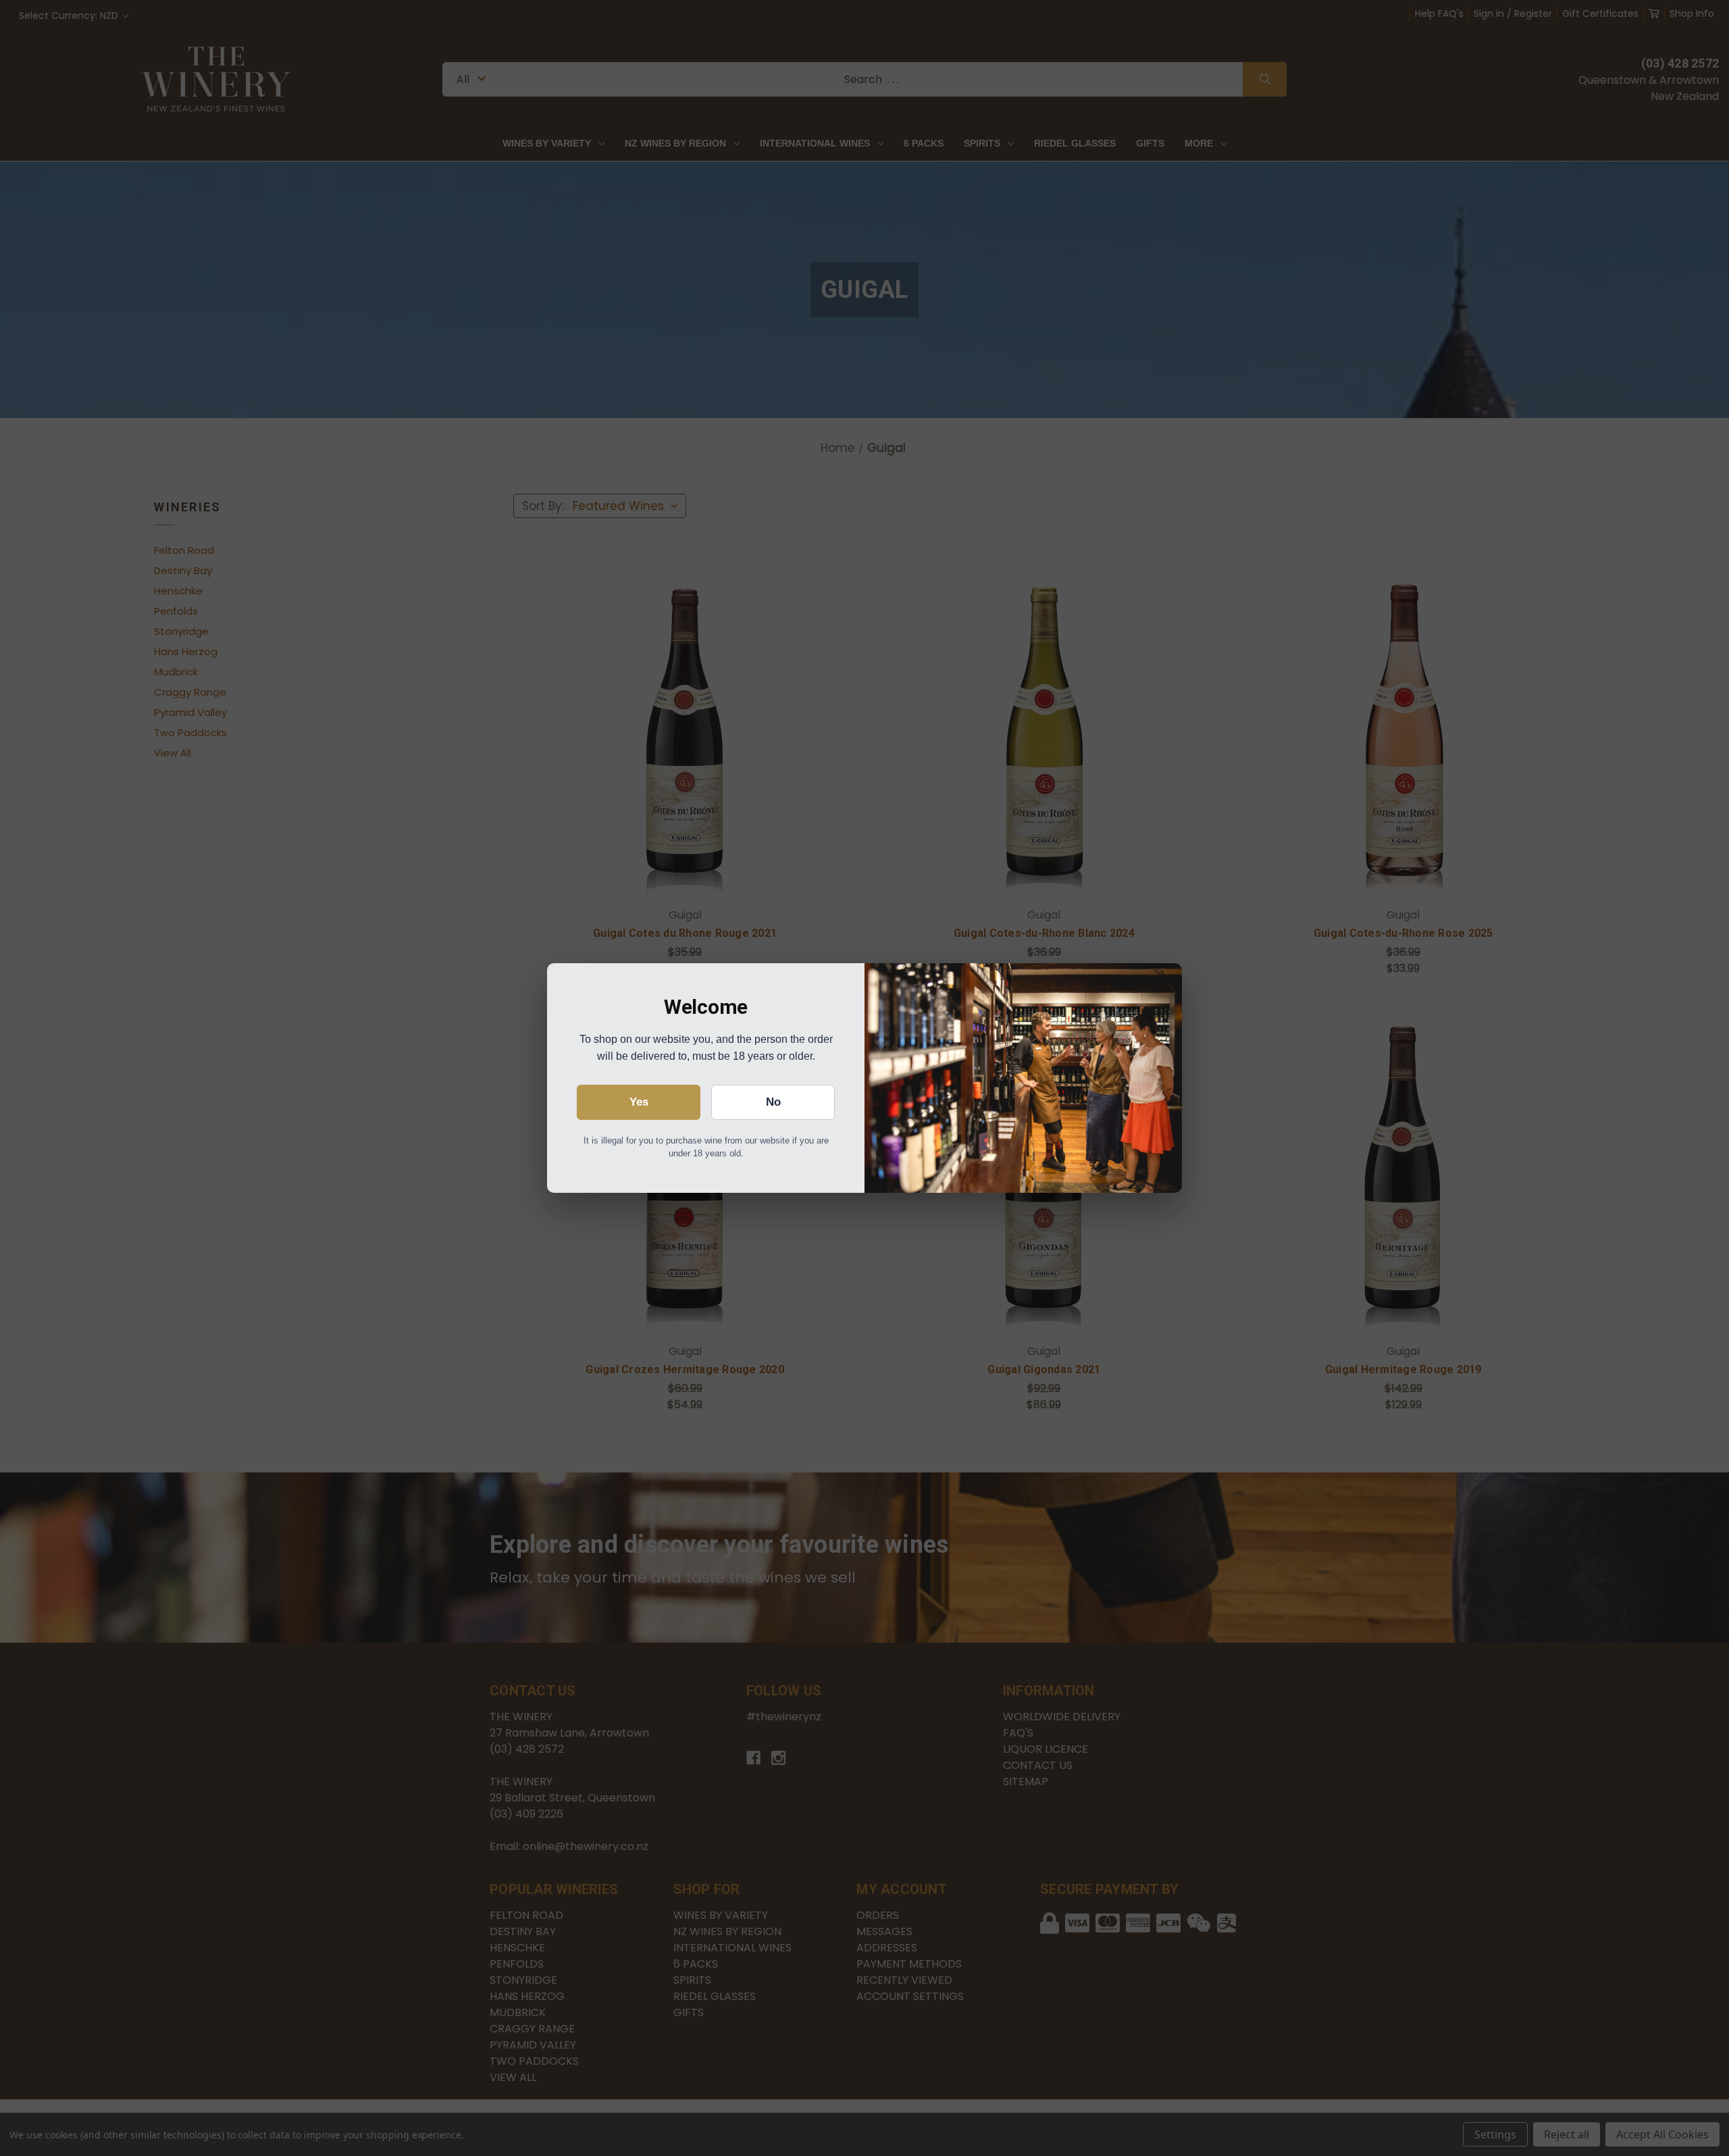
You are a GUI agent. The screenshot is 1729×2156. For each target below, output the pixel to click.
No (773, 1102)
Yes (639, 1102)
